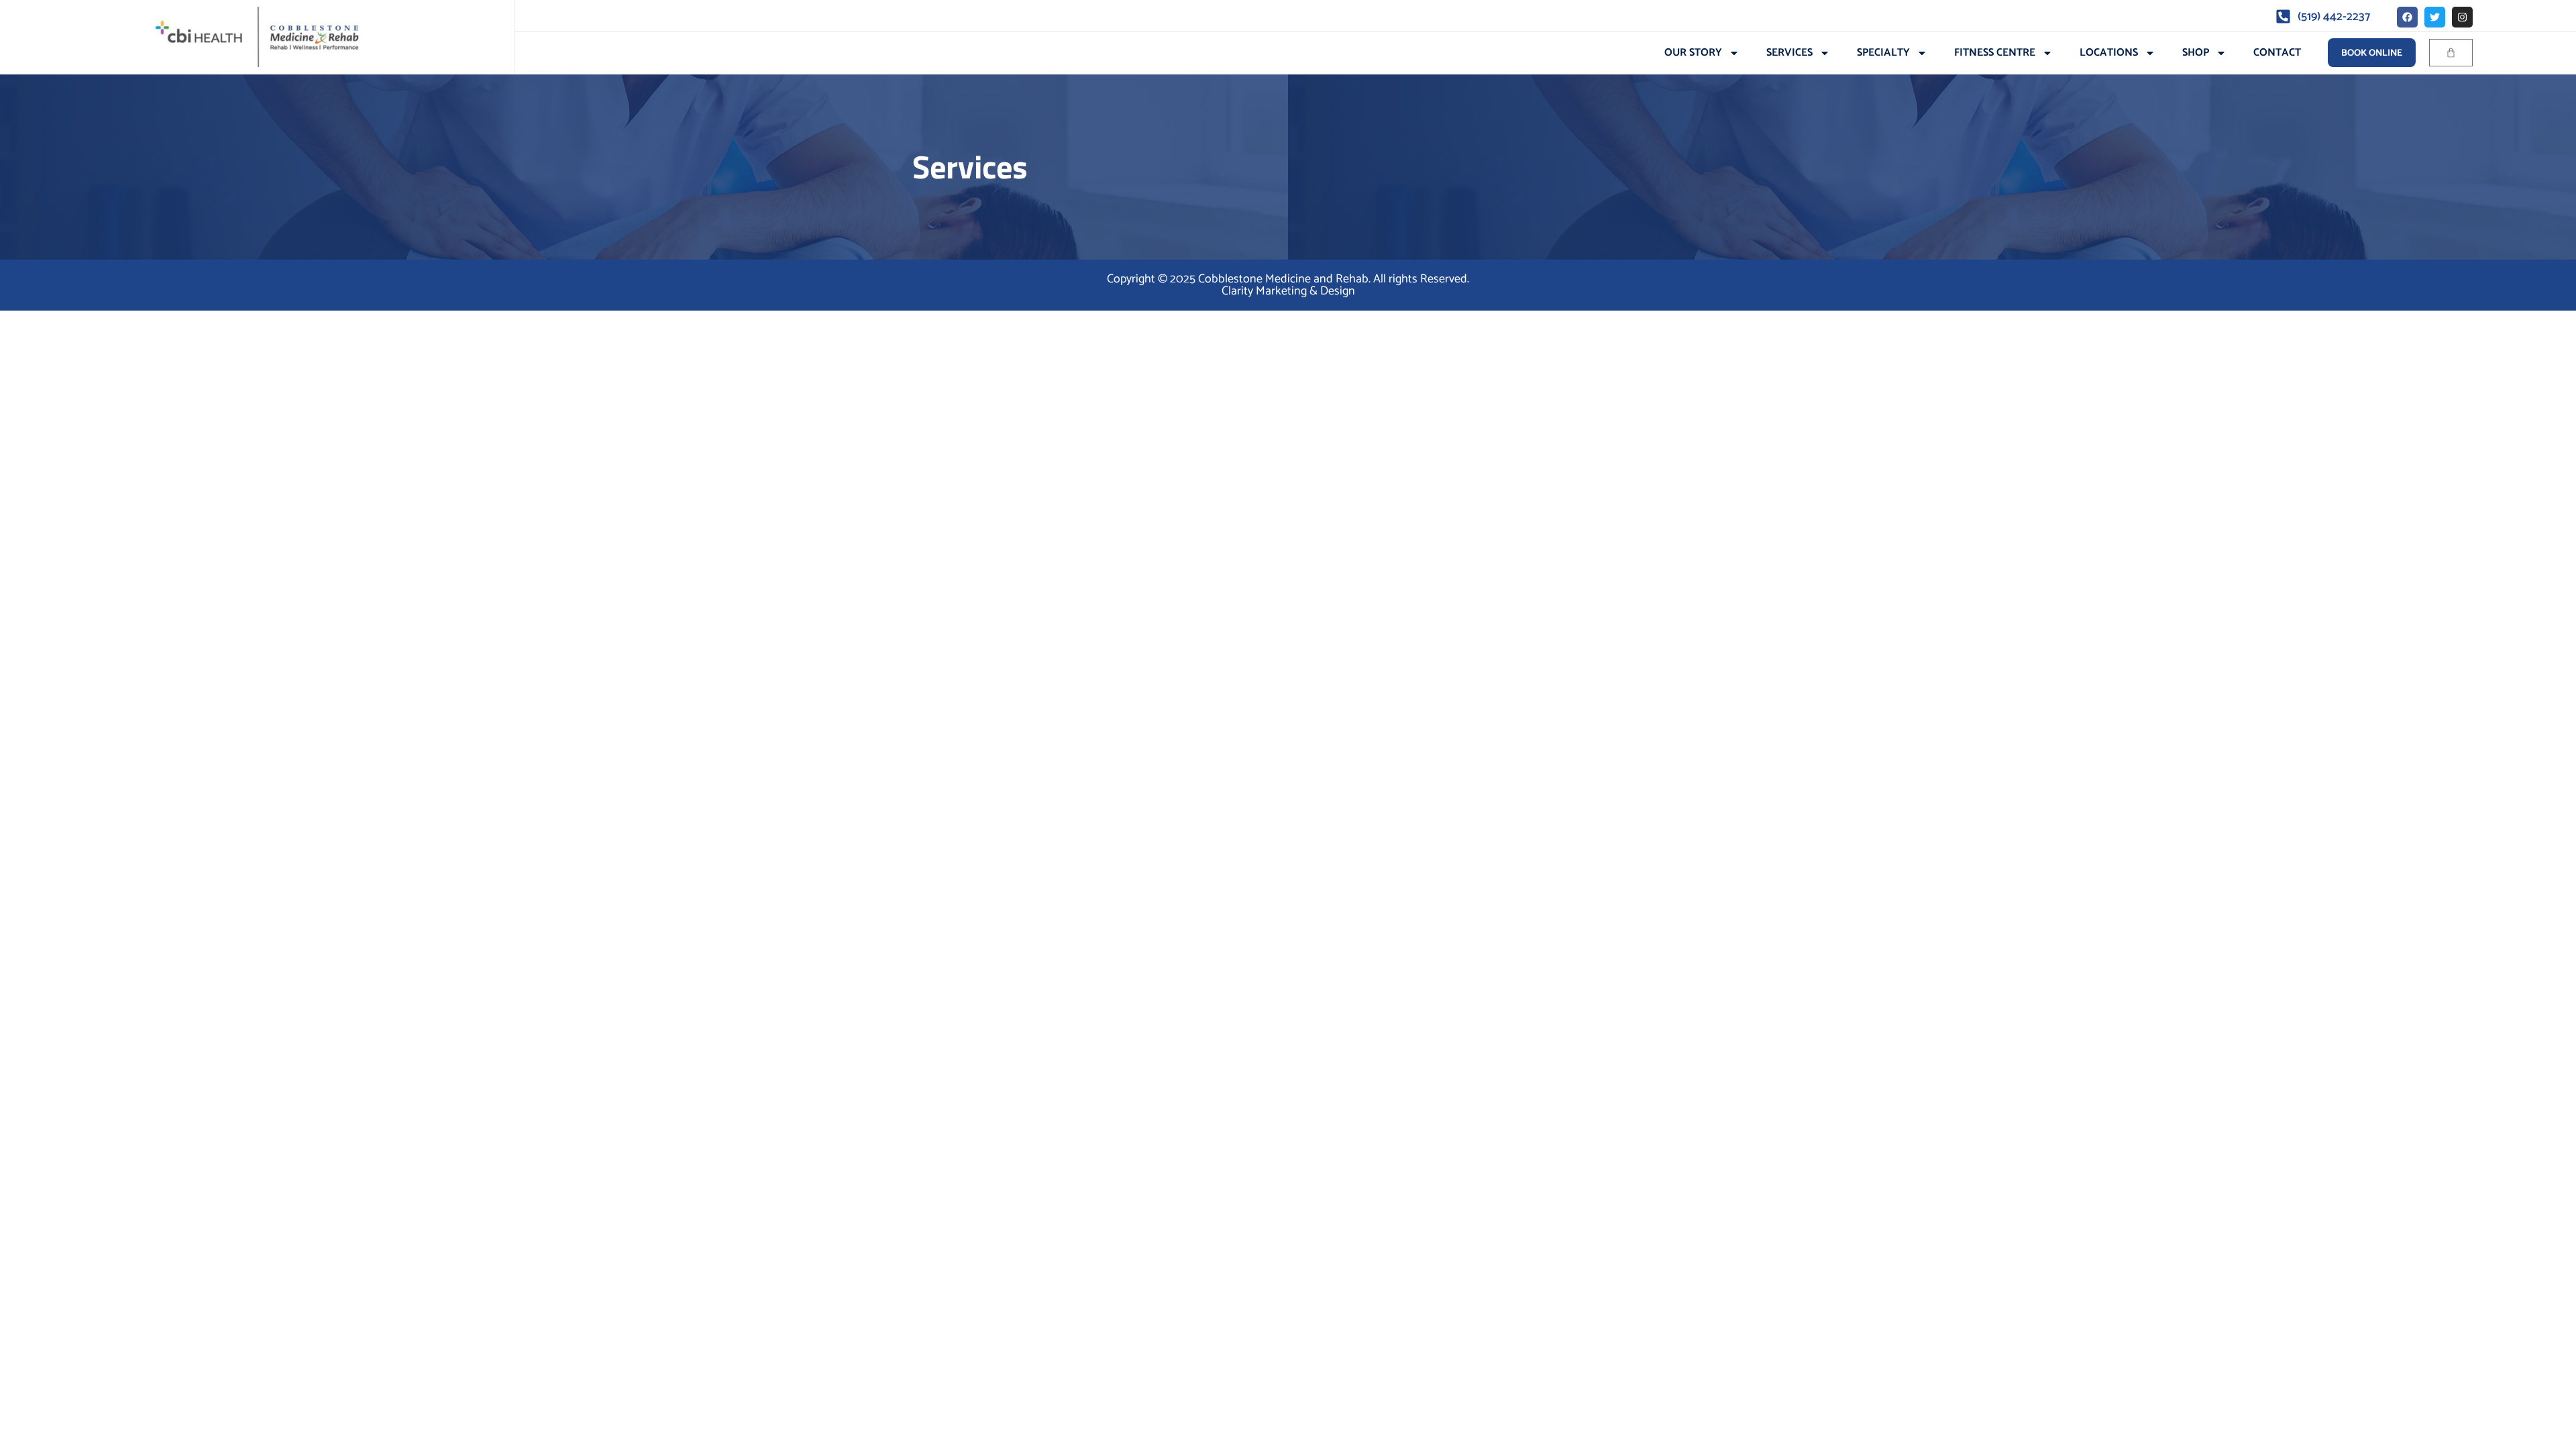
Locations (2109, 53)
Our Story (1693, 53)
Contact (2277, 53)
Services (1789, 53)
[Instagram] (2462, 17)
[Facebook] (2407, 17)
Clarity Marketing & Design (1288, 291)
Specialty (1883, 53)
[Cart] (2451, 53)
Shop (2196, 53)
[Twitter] (2435, 17)
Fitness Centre (1995, 53)
